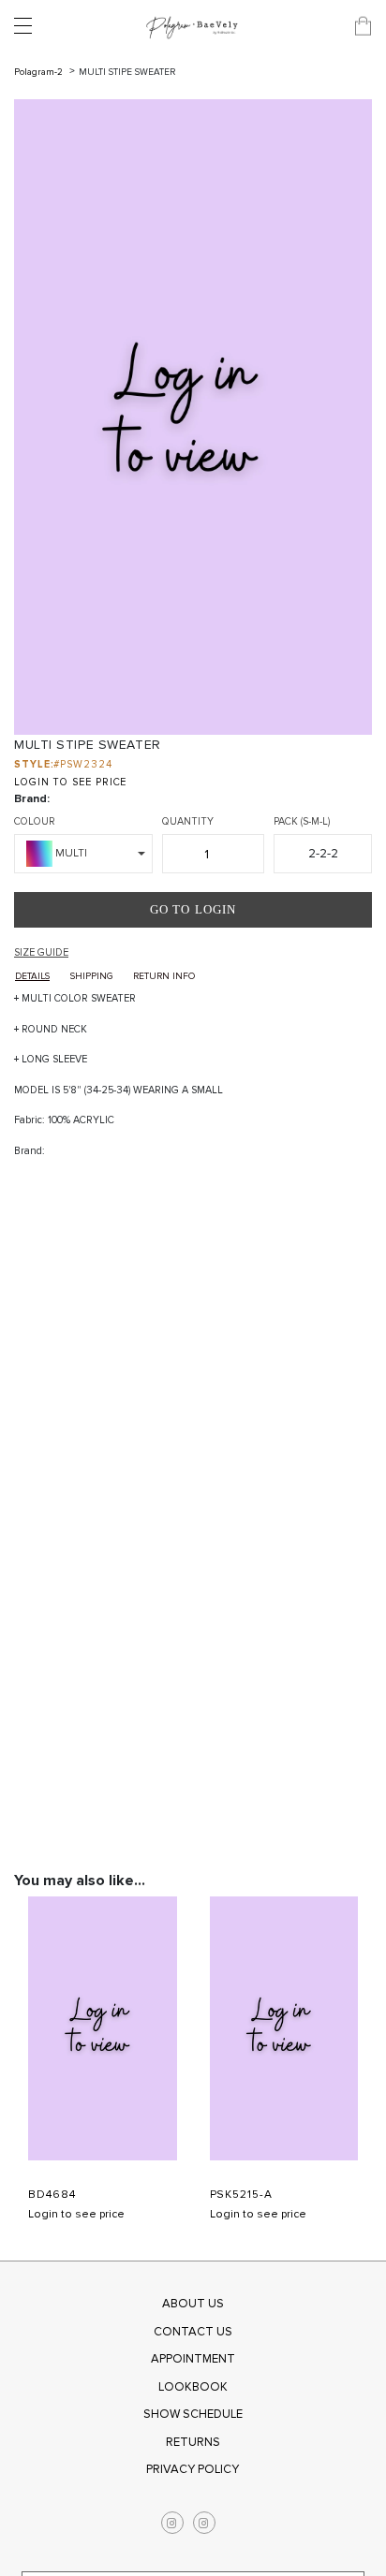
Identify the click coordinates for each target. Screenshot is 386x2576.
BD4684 (52, 2195)
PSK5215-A (242, 2195)
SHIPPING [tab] (91, 976)
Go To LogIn (193, 909)
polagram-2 (40, 72)
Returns (193, 2442)
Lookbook (193, 2387)
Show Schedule (193, 2414)
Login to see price (76, 2214)
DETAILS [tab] (32, 976)
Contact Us (193, 2332)
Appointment (193, 2359)
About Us (193, 2304)
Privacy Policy (193, 2469)
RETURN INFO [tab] (164, 976)
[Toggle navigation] (28, 26)
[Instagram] (172, 2523)
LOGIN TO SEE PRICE (70, 782)
